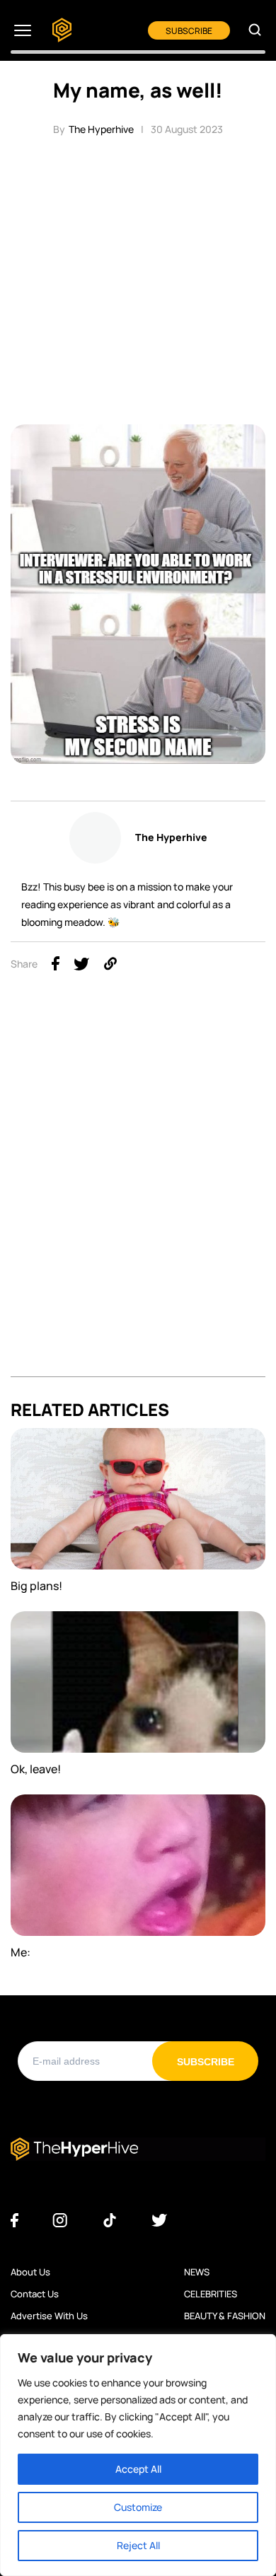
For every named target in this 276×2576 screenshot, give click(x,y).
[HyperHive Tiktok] (110, 2221)
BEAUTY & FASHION (225, 2316)
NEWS (197, 2272)
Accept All (138, 2469)
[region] (138, 2455)
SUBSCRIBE (189, 31)
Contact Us (35, 2294)
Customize (138, 2507)
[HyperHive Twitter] (159, 2221)
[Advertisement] (138, 279)
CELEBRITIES (211, 2294)
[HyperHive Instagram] (60, 2221)
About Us (30, 2272)
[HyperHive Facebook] (15, 2221)
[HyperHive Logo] (62, 31)
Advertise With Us (49, 2316)
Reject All (138, 2545)
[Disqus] (138, 1198)
